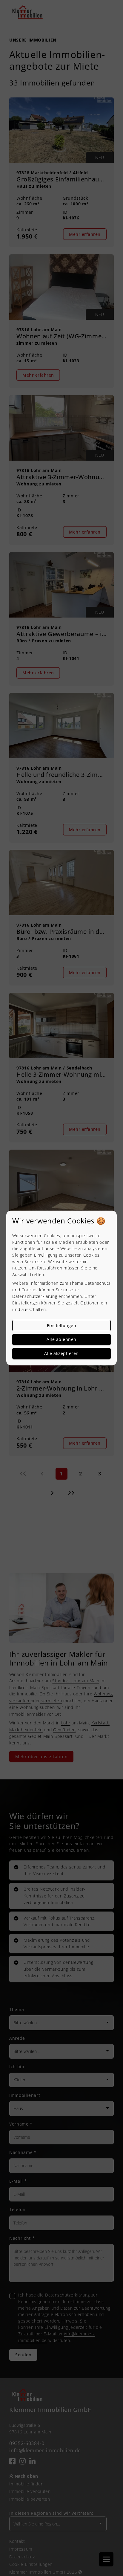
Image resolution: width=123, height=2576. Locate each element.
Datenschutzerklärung (35, 1296)
